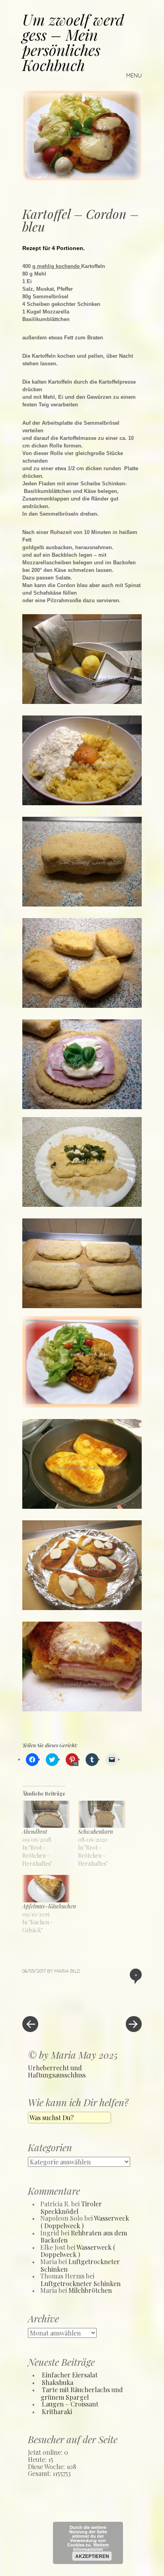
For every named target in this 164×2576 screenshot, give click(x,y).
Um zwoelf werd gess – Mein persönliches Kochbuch (73, 42)
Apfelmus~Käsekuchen (49, 1906)
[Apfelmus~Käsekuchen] (46, 1889)
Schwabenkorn (96, 1832)
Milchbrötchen (90, 2290)
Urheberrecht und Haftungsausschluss (57, 2071)
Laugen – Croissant (70, 2404)
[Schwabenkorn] (102, 1814)
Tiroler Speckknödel (71, 2207)
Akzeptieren (92, 2556)
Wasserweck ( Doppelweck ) (78, 2251)
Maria (61, 1971)
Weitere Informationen (91, 2547)
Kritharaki (57, 2411)
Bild (75, 1971)
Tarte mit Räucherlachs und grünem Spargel (82, 2393)
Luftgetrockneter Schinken (80, 2265)
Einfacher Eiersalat (70, 2375)
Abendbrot (35, 1832)
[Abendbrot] (46, 1814)
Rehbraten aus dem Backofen (84, 2237)
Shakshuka (58, 2382)
